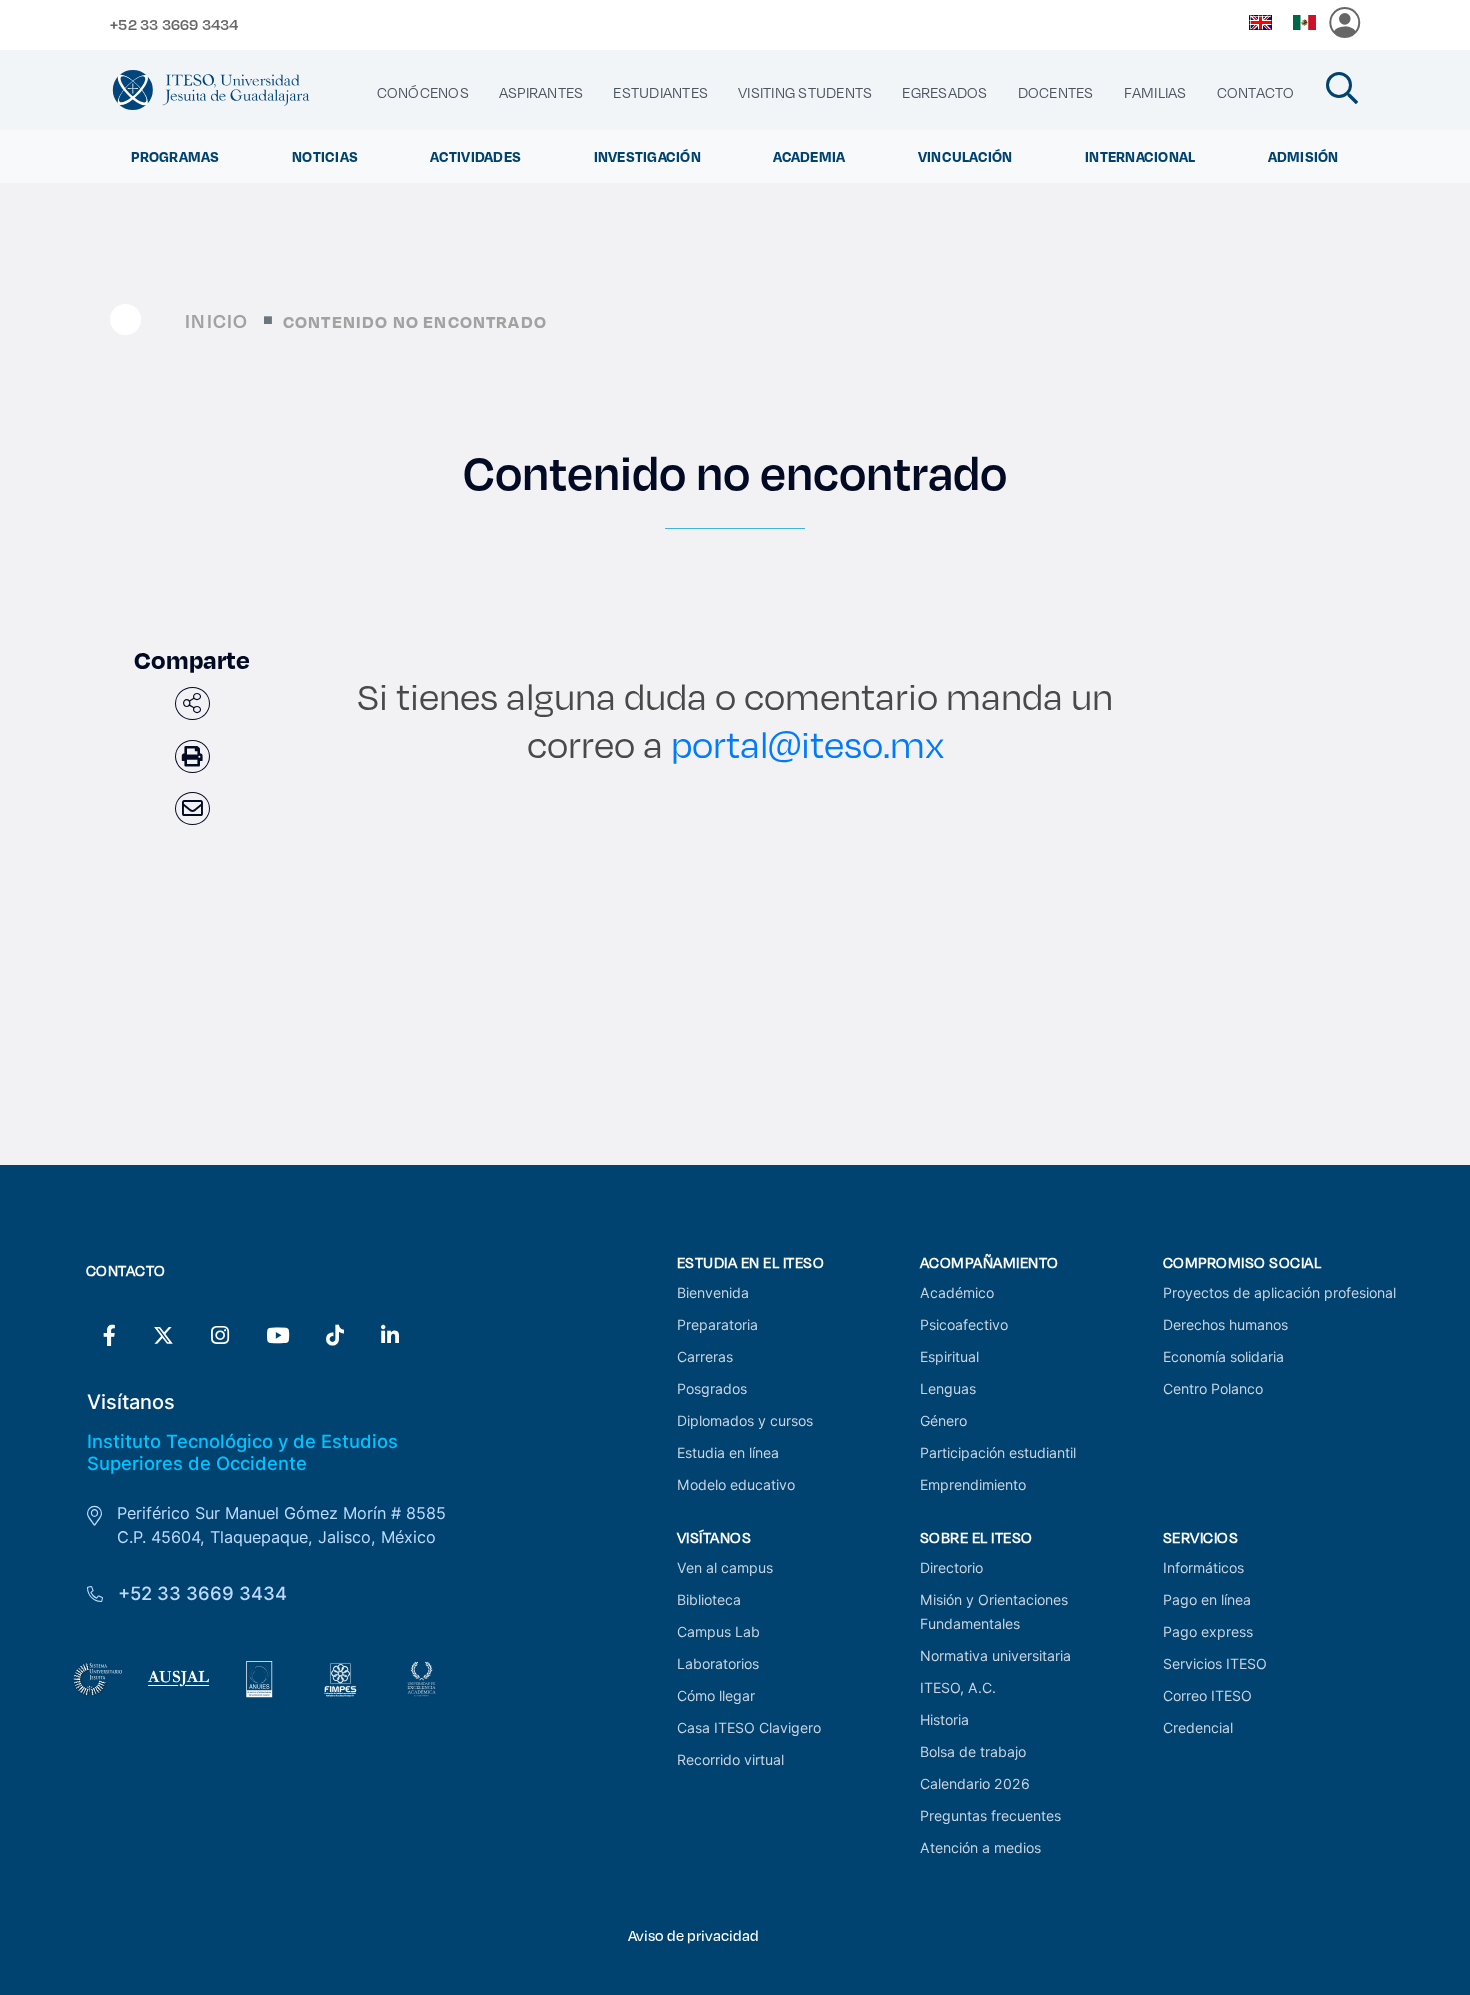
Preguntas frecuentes (990, 1815)
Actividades (475, 156)
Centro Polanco (1213, 1388)
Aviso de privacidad (693, 1935)
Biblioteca (709, 1599)
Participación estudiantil (998, 1452)
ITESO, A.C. (958, 1687)
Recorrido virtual (730, 1759)
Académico (957, 1292)
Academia (809, 156)
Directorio (951, 1567)
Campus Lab (718, 1631)
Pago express (1208, 1631)
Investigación (647, 156)
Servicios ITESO (1215, 1663)
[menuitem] (423, 93)
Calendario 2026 (975, 1783)
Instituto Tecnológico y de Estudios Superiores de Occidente (242, 1452)
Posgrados (712, 1388)
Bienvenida (713, 1292)
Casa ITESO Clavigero (749, 1727)
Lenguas (948, 1388)
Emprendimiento (973, 1484)
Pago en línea (1207, 1599)
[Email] (192, 808)
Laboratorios (718, 1663)
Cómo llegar (716, 1695)
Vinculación (965, 156)
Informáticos (1203, 1567)
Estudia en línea (728, 1452)
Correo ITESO (1207, 1695)
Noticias (325, 156)
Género (943, 1420)
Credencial (1198, 1727)
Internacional (1140, 156)
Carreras (705, 1356)
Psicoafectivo (964, 1324)
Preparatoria (717, 1324)
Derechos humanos (1225, 1324)
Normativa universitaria (995, 1655)
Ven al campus (725, 1567)
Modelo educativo (736, 1484)
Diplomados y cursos (745, 1420)
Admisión (1303, 156)
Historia (944, 1719)
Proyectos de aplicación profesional (1279, 1292)
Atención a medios (980, 1847)
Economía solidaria (1223, 1356)
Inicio (216, 320)
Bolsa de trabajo (973, 1751)
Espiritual (949, 1356)
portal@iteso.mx (807, 743)
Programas (175, 156)
